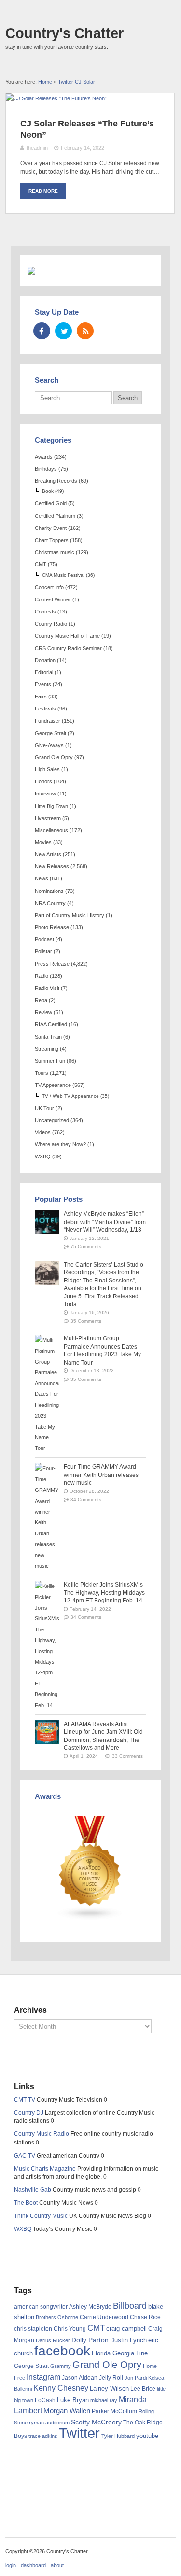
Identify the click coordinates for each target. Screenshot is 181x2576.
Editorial (44, 672)
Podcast (44, 939)
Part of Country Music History (70, 915)
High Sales (47, 769)
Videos (43, 1132)
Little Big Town (51, 806)
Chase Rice (145, 2317)
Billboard (130, 2306)
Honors (43, 781)
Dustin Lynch (128, 2340)
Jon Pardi (136, 2378)
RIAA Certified (51, 1024)
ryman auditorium (49, 2423)
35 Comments (86, 1321)
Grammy (61, 2366)
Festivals (45, 709)
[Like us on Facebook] (42, 331)
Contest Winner (53, 599)
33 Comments (127, 1756)
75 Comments (86, 1246)
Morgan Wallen (67, 2411)
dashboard (33, 2565)
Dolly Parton (90, 2340)
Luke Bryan (73, 2400)
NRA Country (50, 903)
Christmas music (55, 552)
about (57, 2565)
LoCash (45, 2400)
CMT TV (25, 2100)
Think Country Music (41, 2216)
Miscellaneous (51, 830)
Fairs (41, 696)
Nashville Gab (33, 2190)
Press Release (52, 964)
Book (48, 491)
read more (43, 191)
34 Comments (86, 1499)
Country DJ (29, 2113)
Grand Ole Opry (54, 757)
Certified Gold (51, 503)
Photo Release (52, 927)
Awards (44, 457)
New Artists (48, 854)
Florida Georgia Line (120, 2353)
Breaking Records (56, 481)
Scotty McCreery (96, 2422)
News (42, 878)
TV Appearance (53, 1085)
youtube (147, 2436)
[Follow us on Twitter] (63, 331)
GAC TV (25, 2156)
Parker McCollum (114, 2411)
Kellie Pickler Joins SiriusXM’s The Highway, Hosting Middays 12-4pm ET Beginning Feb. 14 (104, 1593)
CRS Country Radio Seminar (68, 648)
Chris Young (70, 2329)
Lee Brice (143, 2389)
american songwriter (41, 2306)
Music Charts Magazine (45, 2169)
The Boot (26, 2203)
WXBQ (43, 1156)
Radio (42, 976)
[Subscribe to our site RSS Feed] (85, 331)
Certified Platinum (55, 516)
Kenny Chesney (61, 2388)
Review (43, 1012)
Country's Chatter (64, 33)
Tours (42, 1073)
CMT (41, 564)
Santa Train (48, 1037)
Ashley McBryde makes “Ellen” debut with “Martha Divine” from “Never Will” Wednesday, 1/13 (105, 1222)
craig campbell (126, 2329)
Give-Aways (49, 745)
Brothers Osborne (57, 2317)
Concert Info (49, 587)
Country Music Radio (42, 2134)
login (11, 2565)
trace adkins (43, 2436)
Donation (45, 660)
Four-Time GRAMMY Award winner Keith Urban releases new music (101, 1475)
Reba (41, 1000)
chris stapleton (33, 2329)
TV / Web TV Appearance (70, 1096)
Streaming (47, 1049)
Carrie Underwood (104, 2317)
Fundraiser (48, 721)
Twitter (79, 2433)
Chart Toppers (52, 540)
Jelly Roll (111, 2378)
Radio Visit (47, 988)
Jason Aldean (80, 2378)
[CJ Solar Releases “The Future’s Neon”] (56, 98)
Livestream (48, 818)
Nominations (49, 891)
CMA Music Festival (63, 575)
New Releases (52, 866)
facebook (62, 2351)
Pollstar (43, 951)
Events (43, 684)
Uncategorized (52, 1120)
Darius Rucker (53, 2340)
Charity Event (51, 528)
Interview (45, 794)
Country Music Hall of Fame (67, 636)
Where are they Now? (60, 1144)
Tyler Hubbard (118, 2436)
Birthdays (46, 469)
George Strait (50, 733)
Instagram (43, 2377)
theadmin (37, 148)
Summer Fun (50, 1061)
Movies (43, 842)
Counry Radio (51, 624)
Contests (45, 612)
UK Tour (44, 1108)
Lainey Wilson (109, 2388)
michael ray (104, 2400)
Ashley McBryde (90, 2307)
